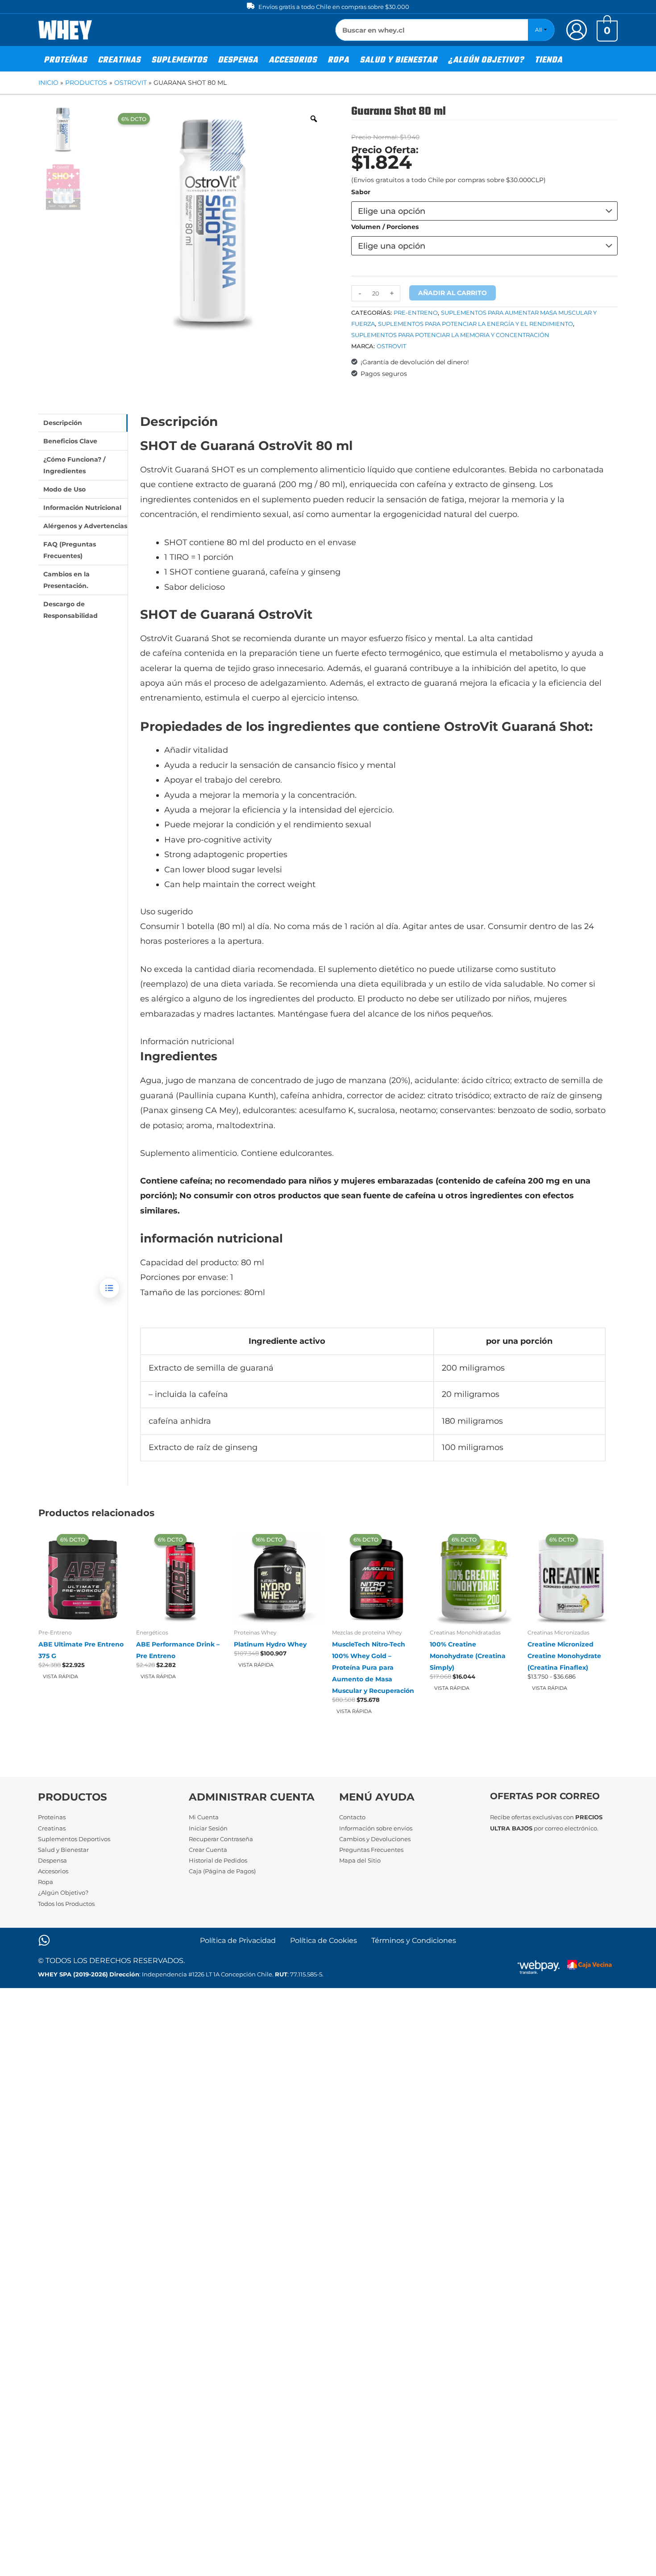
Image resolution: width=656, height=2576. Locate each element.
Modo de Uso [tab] (64, 489)
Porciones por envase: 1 (187, 1277)
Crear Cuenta (208, 1850)
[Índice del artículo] (109, 1288)
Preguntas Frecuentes (371, 1850)
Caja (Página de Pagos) (222, 1871)
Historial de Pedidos (218, 1860)
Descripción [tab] (63, 423)
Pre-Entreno (416, 313)
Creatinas (52, 1828)
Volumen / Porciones (385, 227)
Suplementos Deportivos (74, 1839)
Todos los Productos (66, 1904)
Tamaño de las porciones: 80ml (203, 1292)
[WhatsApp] (44, 1940)
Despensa (52, 1860)
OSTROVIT (391, 346)
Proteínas (52, 1817)
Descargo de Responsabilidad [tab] (71, 610)
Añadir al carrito (453, 293)
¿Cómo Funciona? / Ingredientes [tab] (74, 465)
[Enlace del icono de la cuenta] (577, 30)
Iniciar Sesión (208, 1828)
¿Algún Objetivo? (63, 1892)
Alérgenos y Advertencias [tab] (85, 526)
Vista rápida (60, 1676)
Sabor (361, 192)
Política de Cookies (324, 1940)
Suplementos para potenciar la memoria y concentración (450, 335)
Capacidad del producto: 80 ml (202, 1263)
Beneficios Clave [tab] (70, 441)
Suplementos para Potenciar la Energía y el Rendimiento (475, 324)
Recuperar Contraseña (221, 1839)
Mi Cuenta (204, 1817)
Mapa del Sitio (360, 1860)
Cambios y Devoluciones (375, 1839)
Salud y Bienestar (63, 1850)
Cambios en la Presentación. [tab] (66, 580)
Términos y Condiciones (414, 1940)
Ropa (46, 1882)
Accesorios (53, 1871)
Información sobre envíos (376, 1828)
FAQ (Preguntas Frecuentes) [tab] (70, 550)
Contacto (352, 1817)
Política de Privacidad (238, 1940)
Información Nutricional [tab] (82, 508)
